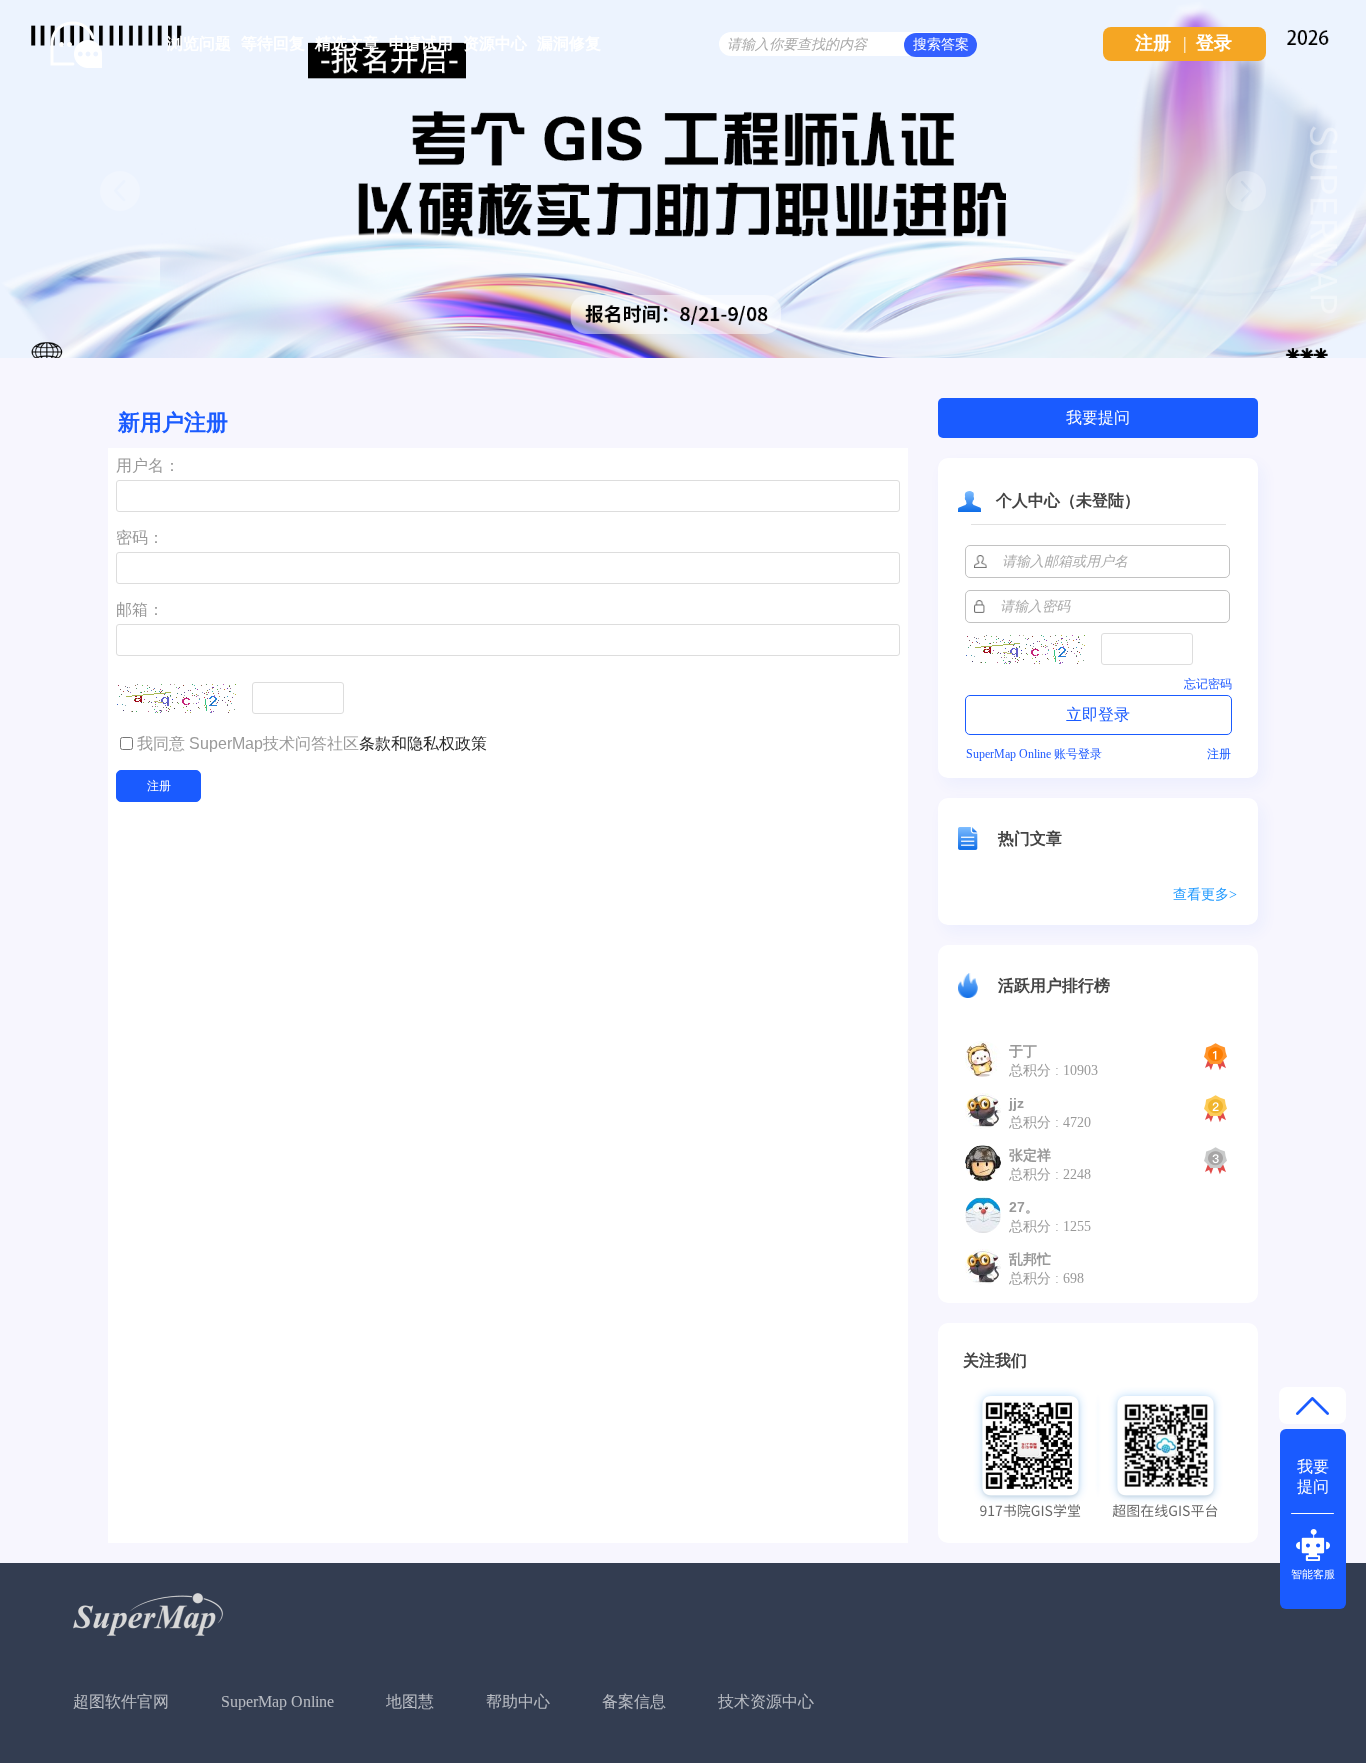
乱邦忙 (1030, 1259)
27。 (1024, 1207)
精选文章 (347, 43)
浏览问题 (199, 43)
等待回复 (273, 43)
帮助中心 (518, 1701)
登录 (1214, 43)
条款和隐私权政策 (423, 743)
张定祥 (1030, 1155)
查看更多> (1205, 894)
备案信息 (634, 1701)
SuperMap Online (277, 1701)
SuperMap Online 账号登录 (1034, 754)
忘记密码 (1208, 684)
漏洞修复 (569, 43)
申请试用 (421, 43)
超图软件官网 (121, 1701)
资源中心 (495, 43)
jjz (1016, 1103)
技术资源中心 (766, 1701)
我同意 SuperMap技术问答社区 (312, 743)
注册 (1153, 43)
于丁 (1023, 1051)
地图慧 (410, 1701)
